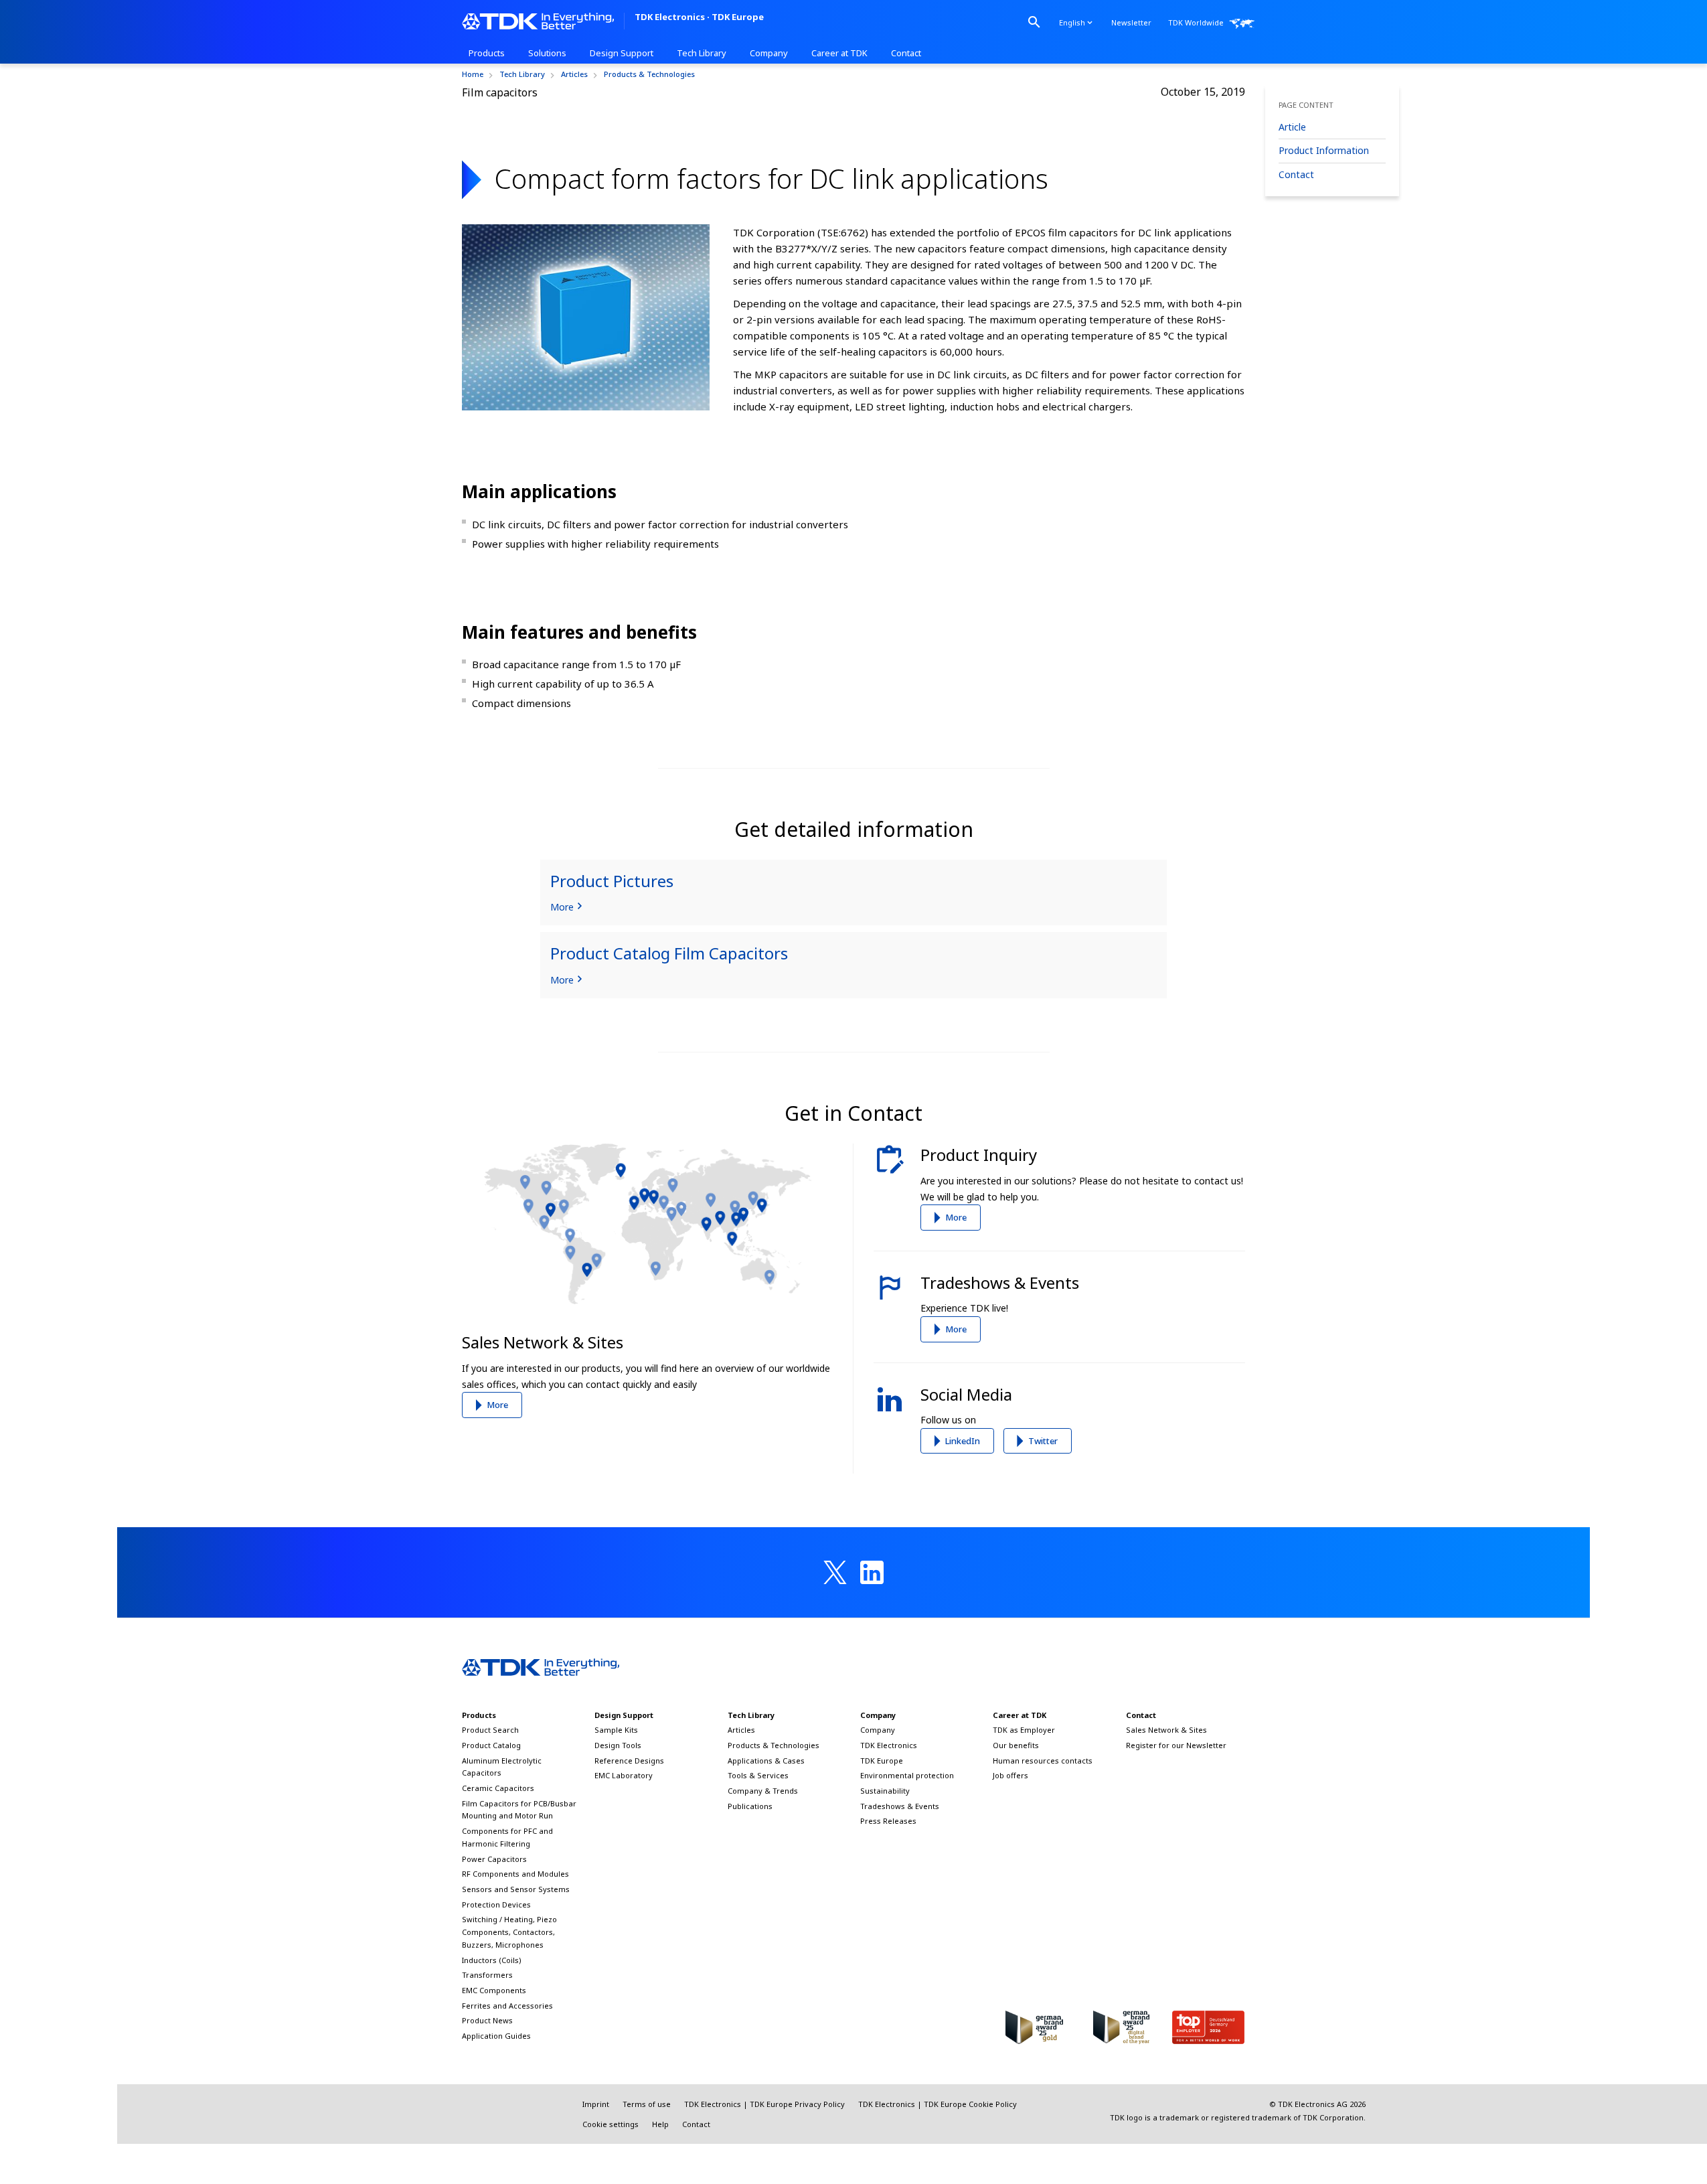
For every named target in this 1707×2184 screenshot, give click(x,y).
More (497, 1405)
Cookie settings (611, 2124)
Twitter (1043, 1441)
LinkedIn (963, 1441)
